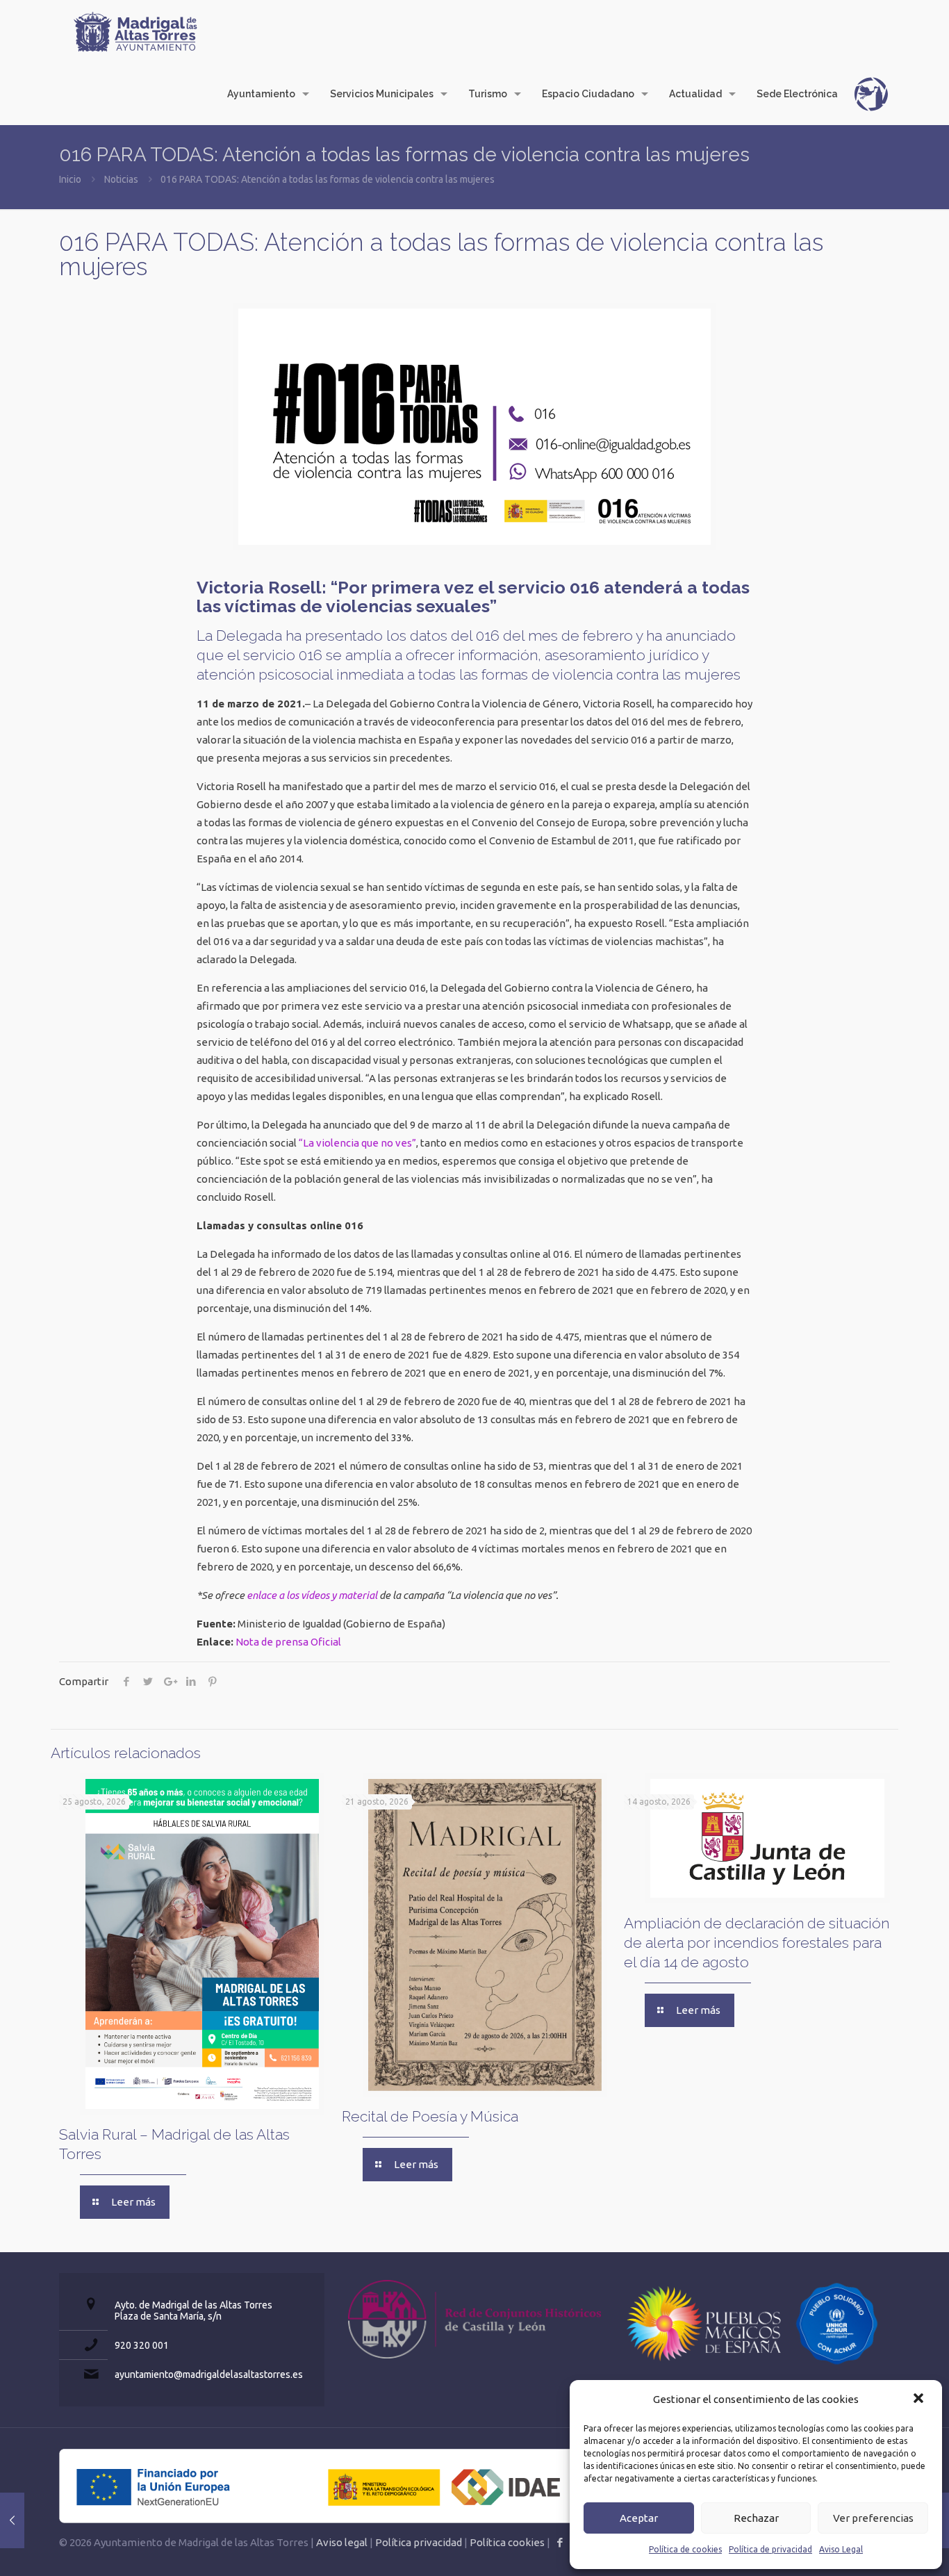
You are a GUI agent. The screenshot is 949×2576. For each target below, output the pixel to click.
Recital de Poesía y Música (430, 2116)
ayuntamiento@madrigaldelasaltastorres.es (209, 2374)
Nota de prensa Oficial (288, 1642)
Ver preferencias (873, 2518)
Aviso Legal (841, 2549)
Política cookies (507, 2542)
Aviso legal (342, 2542)
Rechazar (756, 2518)
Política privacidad (419, 2542)
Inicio (70, 179)
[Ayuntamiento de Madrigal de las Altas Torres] (135, 31)
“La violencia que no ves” (357, 1143)
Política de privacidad (770, 2549)
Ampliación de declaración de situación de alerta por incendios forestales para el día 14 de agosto (757, 1943)
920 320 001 (142, 2345)
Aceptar (639, 2518)
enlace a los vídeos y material (312, 1595)
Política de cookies (685, 2549)
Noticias (121, 179)
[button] (920, 2399)
